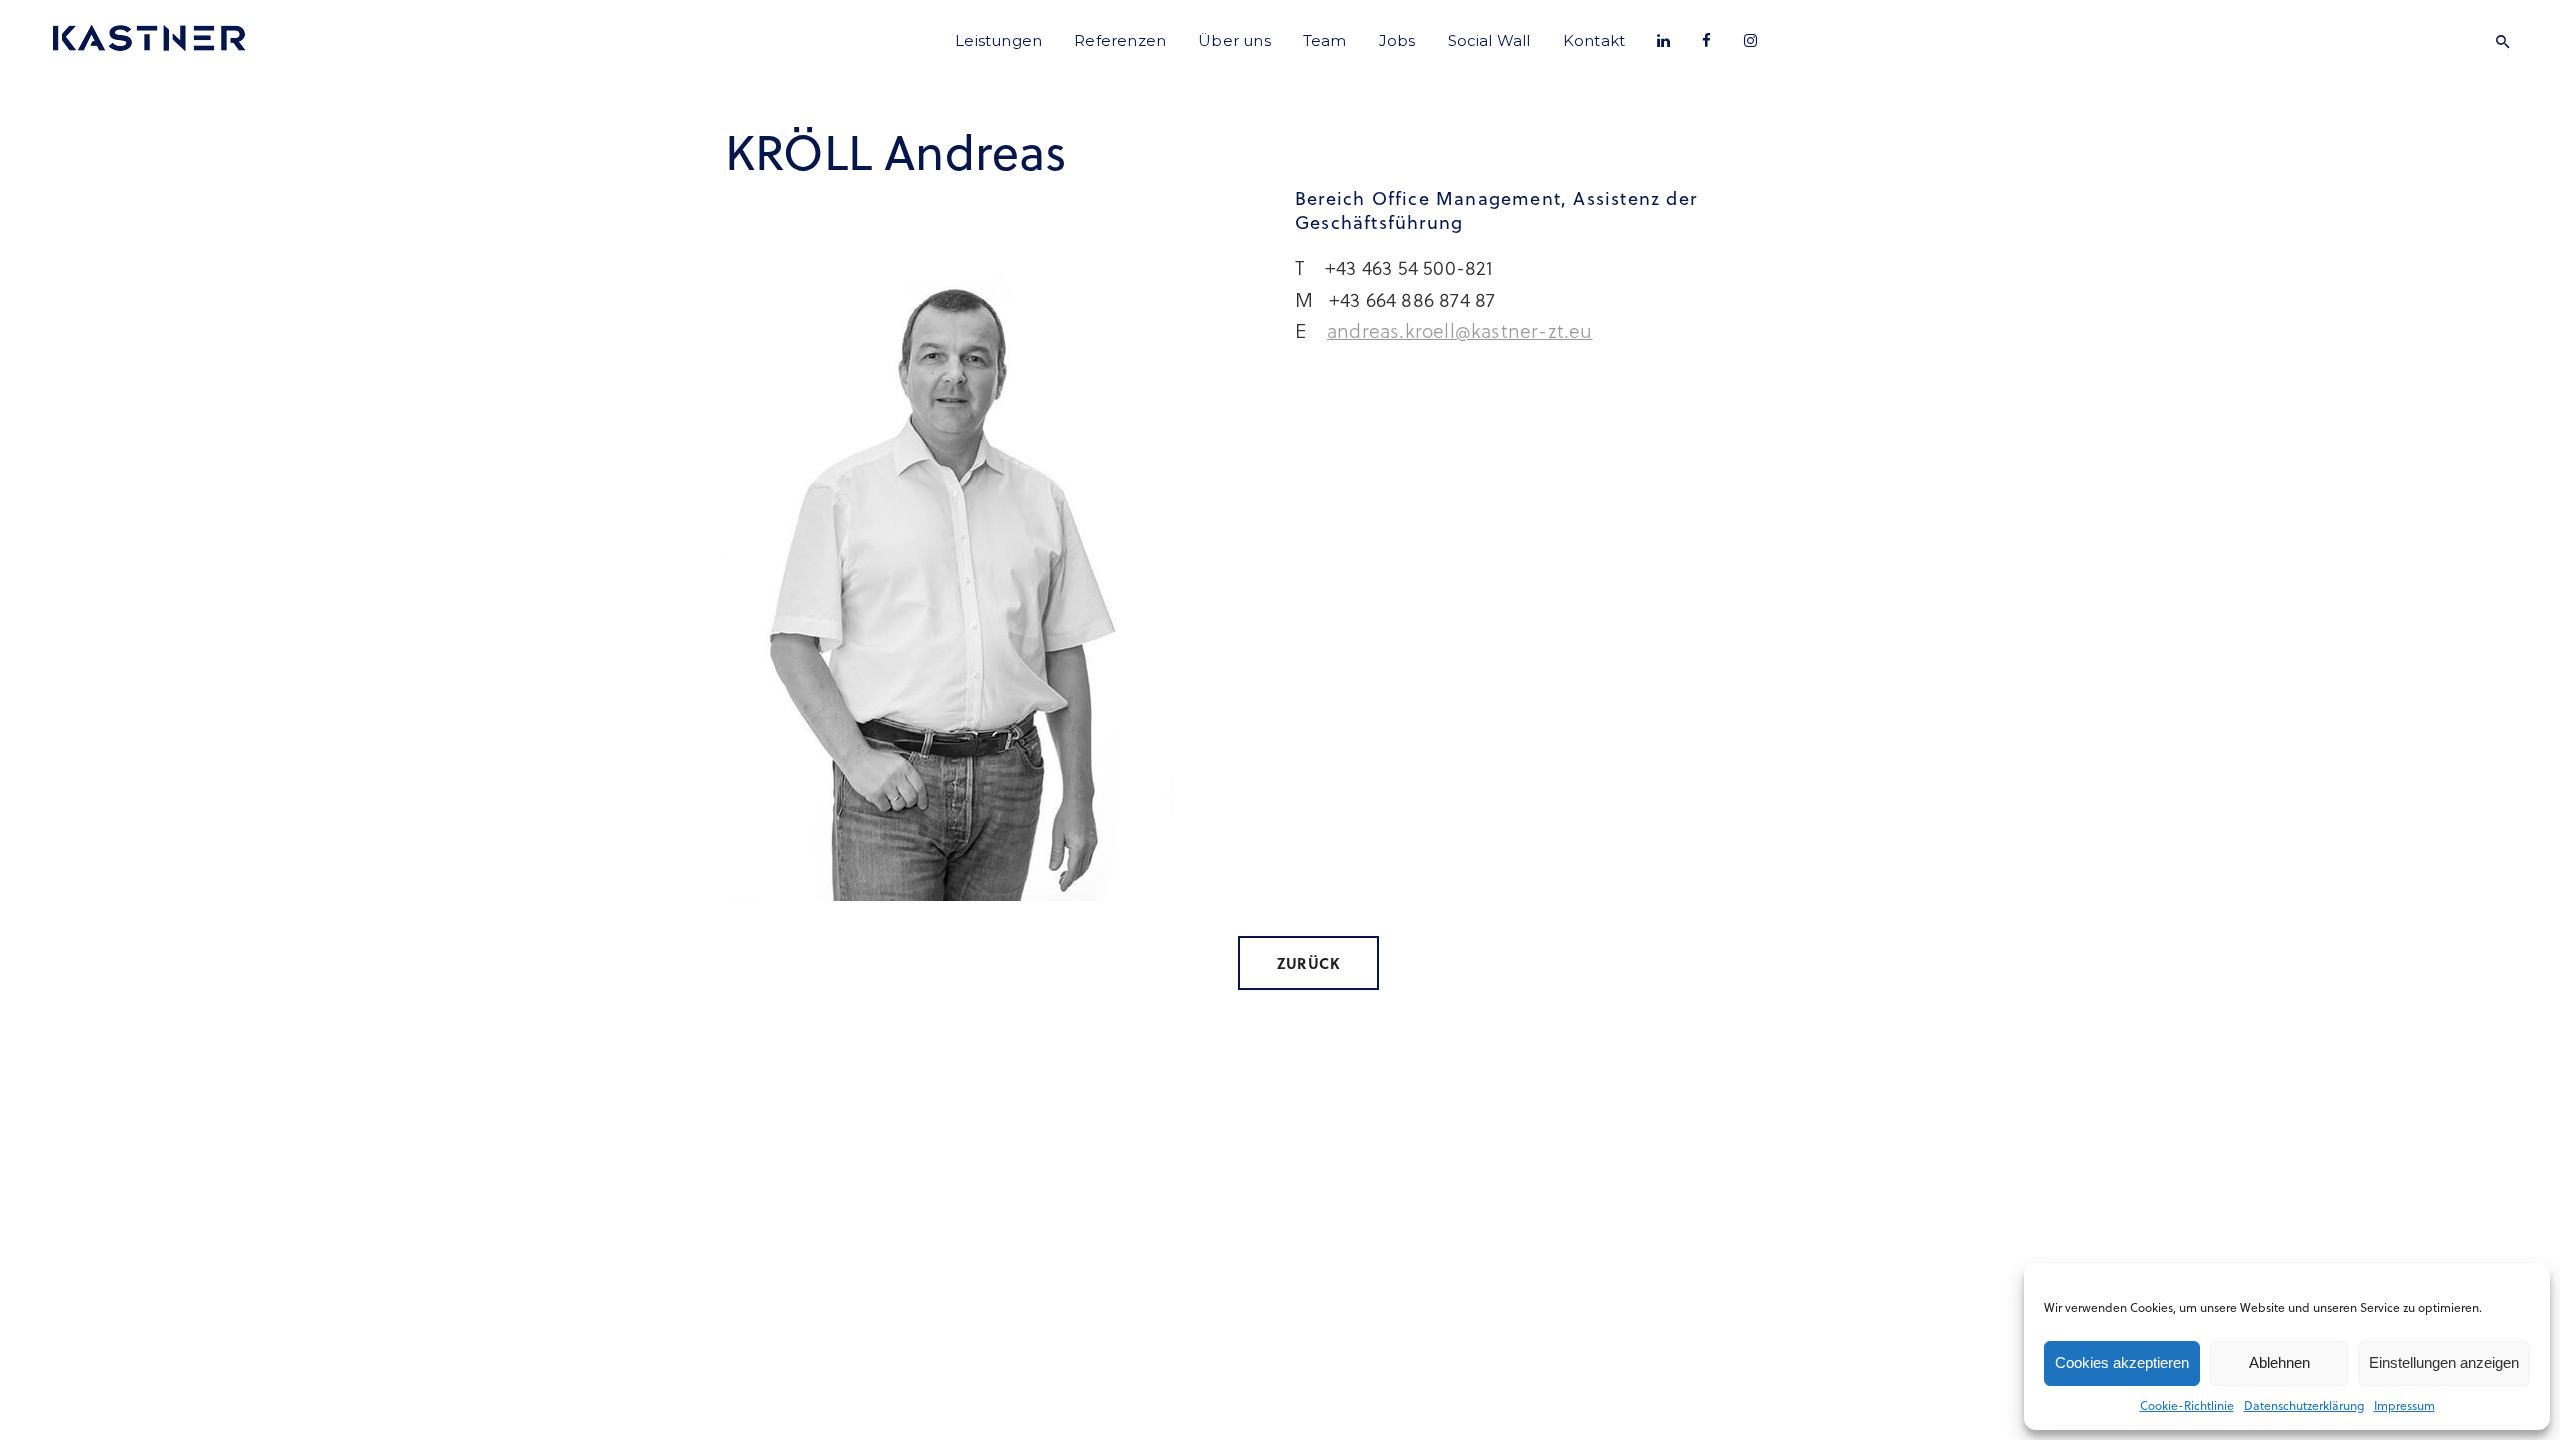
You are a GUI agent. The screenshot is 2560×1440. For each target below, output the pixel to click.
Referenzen (1120, 40)
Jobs (1397, 40)
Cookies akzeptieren (2122, 1362)
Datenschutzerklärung (2304, 1405)
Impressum (2404, 1405)
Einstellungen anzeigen (2444, 1362)
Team (1325, 40)
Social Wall (1489, 40)
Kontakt (1594, 40)
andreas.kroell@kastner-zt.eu (1460, 330)
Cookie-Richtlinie (2187, 1405)
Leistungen (998, 40)
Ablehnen (2279, 1362)
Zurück (1308, 963)
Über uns (1234, 40)
